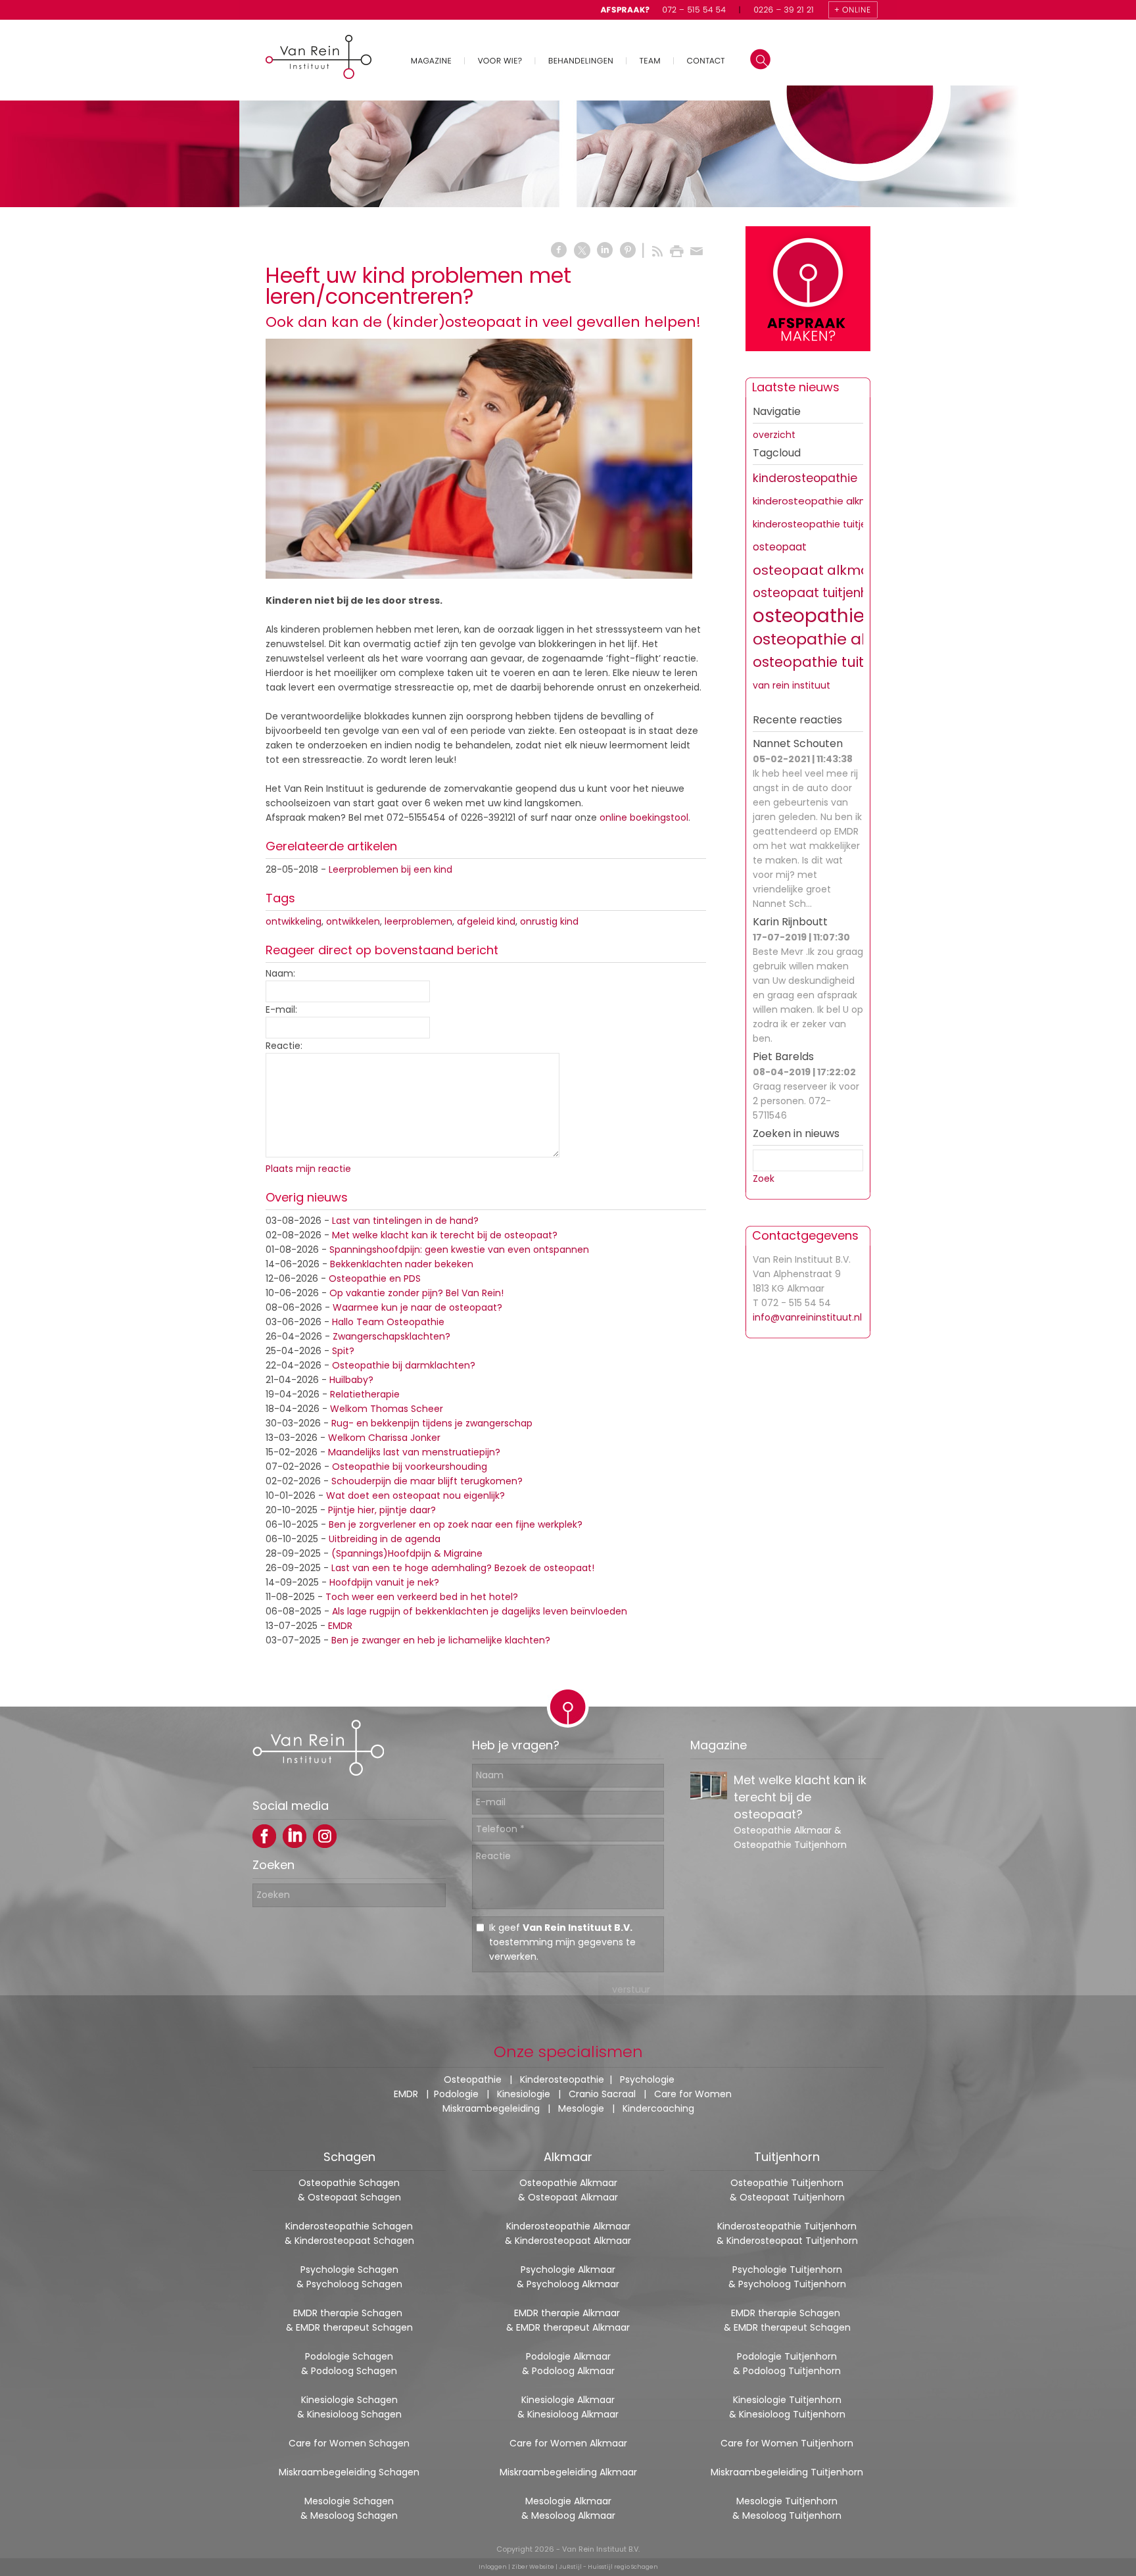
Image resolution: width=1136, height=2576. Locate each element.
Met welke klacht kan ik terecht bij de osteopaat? (445, 1235)
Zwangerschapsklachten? (391, 1336)
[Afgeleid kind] (479, 459)
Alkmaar (568, 2157)
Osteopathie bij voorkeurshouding (410, 1467)
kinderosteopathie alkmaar (819, 501)
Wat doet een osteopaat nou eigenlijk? (415, 1495)
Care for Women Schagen (349, 2443)
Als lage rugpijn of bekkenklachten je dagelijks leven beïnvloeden (480, 1611)
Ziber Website (533, 2567)
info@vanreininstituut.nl (807, 1317)
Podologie (456, 2094)
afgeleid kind (486, 921)
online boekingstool (644, 817)
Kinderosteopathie (562, 2079)
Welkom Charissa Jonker (384, 1438)
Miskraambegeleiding (491, 2108)
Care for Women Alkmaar (568, 2443)
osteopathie (809, 616)
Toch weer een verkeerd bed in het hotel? (422, 1597)
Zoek (764, 1179)
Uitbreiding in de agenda (385, 1539)
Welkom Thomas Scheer (387, 1409)
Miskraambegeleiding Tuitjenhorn (787, 2472)
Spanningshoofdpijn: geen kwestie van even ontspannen (459, 1250)
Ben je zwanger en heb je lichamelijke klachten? (441, 1640)
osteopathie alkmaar (834, 639)
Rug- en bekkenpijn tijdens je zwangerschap (432, 1423)
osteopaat (780, 547)
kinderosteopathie (805, 478)
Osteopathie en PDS (375, 1278)
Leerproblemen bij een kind (390, 869)
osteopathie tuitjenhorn (835, 662)
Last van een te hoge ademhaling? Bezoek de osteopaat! (463, 1568)
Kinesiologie (524, 2094)
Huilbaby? (351, 1380)
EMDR (340, 1626)
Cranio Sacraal (602, 2094)
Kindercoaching (658, 2108)
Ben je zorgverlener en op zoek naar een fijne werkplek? (456, 1524)
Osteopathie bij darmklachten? (404, 1365)
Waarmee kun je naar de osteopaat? (417, 1307)
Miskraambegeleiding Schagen (349, 2472)
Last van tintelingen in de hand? (405, 1221)
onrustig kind (549, 921)
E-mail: (281, 1009)
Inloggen (493, 2567)
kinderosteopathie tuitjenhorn (823, 524)
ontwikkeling (294, 921)
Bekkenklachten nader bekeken (402, 1264)
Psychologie (647, 2079)
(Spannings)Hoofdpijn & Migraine (407, 1553)
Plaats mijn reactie (308, 1169)
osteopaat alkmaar (818, 570)
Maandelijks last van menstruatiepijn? (414, 1452)
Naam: (280, 973)
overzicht (774, 435)
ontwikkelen (353, 921)
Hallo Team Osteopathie (388, 1322)
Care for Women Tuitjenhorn (787, 2443)
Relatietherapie (365, 1394)
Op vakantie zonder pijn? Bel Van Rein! (416, 1293)
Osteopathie (473, 2079)
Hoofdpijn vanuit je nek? (384, 1582)
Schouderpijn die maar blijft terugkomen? (427, 1481)
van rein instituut (792, 685)
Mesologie (581, 2108)
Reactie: (284, 1046)
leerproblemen (418, 921)
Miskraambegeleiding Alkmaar (568, 2472)
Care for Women (693, 2094)
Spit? (343, 1351)
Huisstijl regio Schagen (623, 2567)
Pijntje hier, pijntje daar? (382, 1510)
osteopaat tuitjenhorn (820, 593)
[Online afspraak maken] (808, 291)
